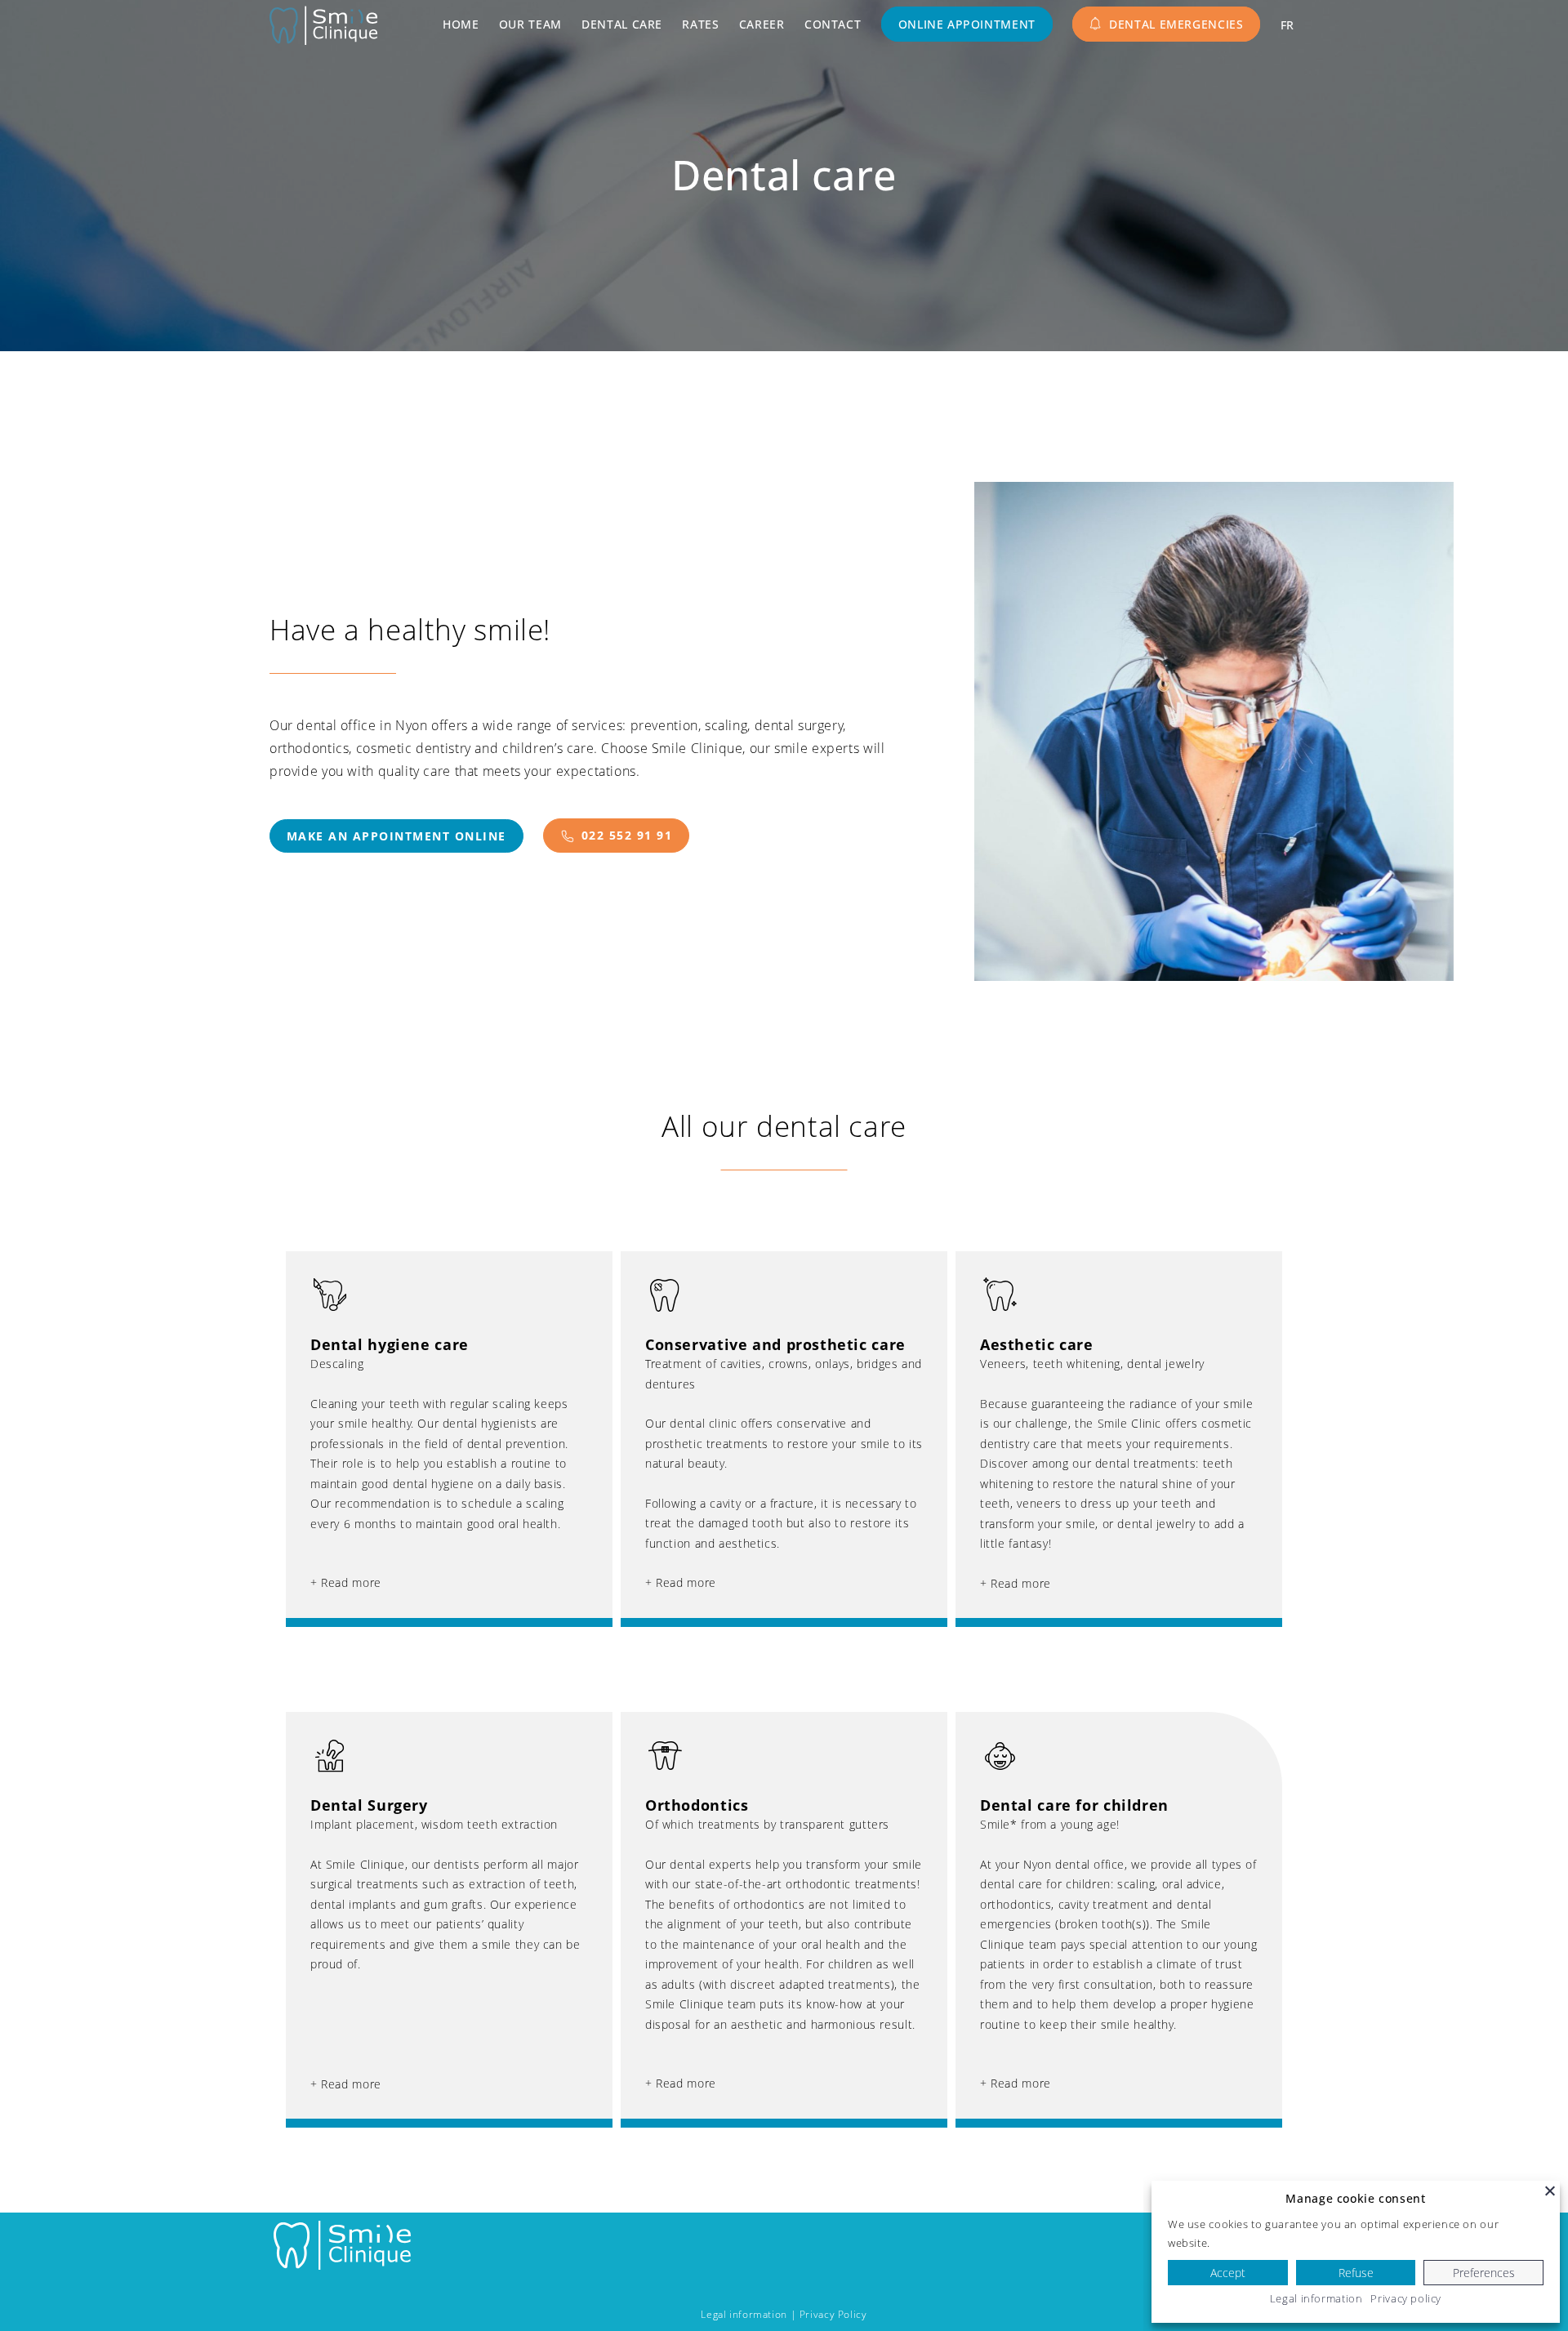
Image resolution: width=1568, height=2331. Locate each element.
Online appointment (967, 24)
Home (461, 24)
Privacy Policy (833, 2314)
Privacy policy (1406, 2298)
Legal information (744, 2314)
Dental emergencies (1176, 24)
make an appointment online (396, 836)
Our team (530, 24)
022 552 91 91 (627, 835)
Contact (833, 24)
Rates (700, 24)
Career (762, 24)
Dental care (622, 24)
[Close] (1550, 2191)
